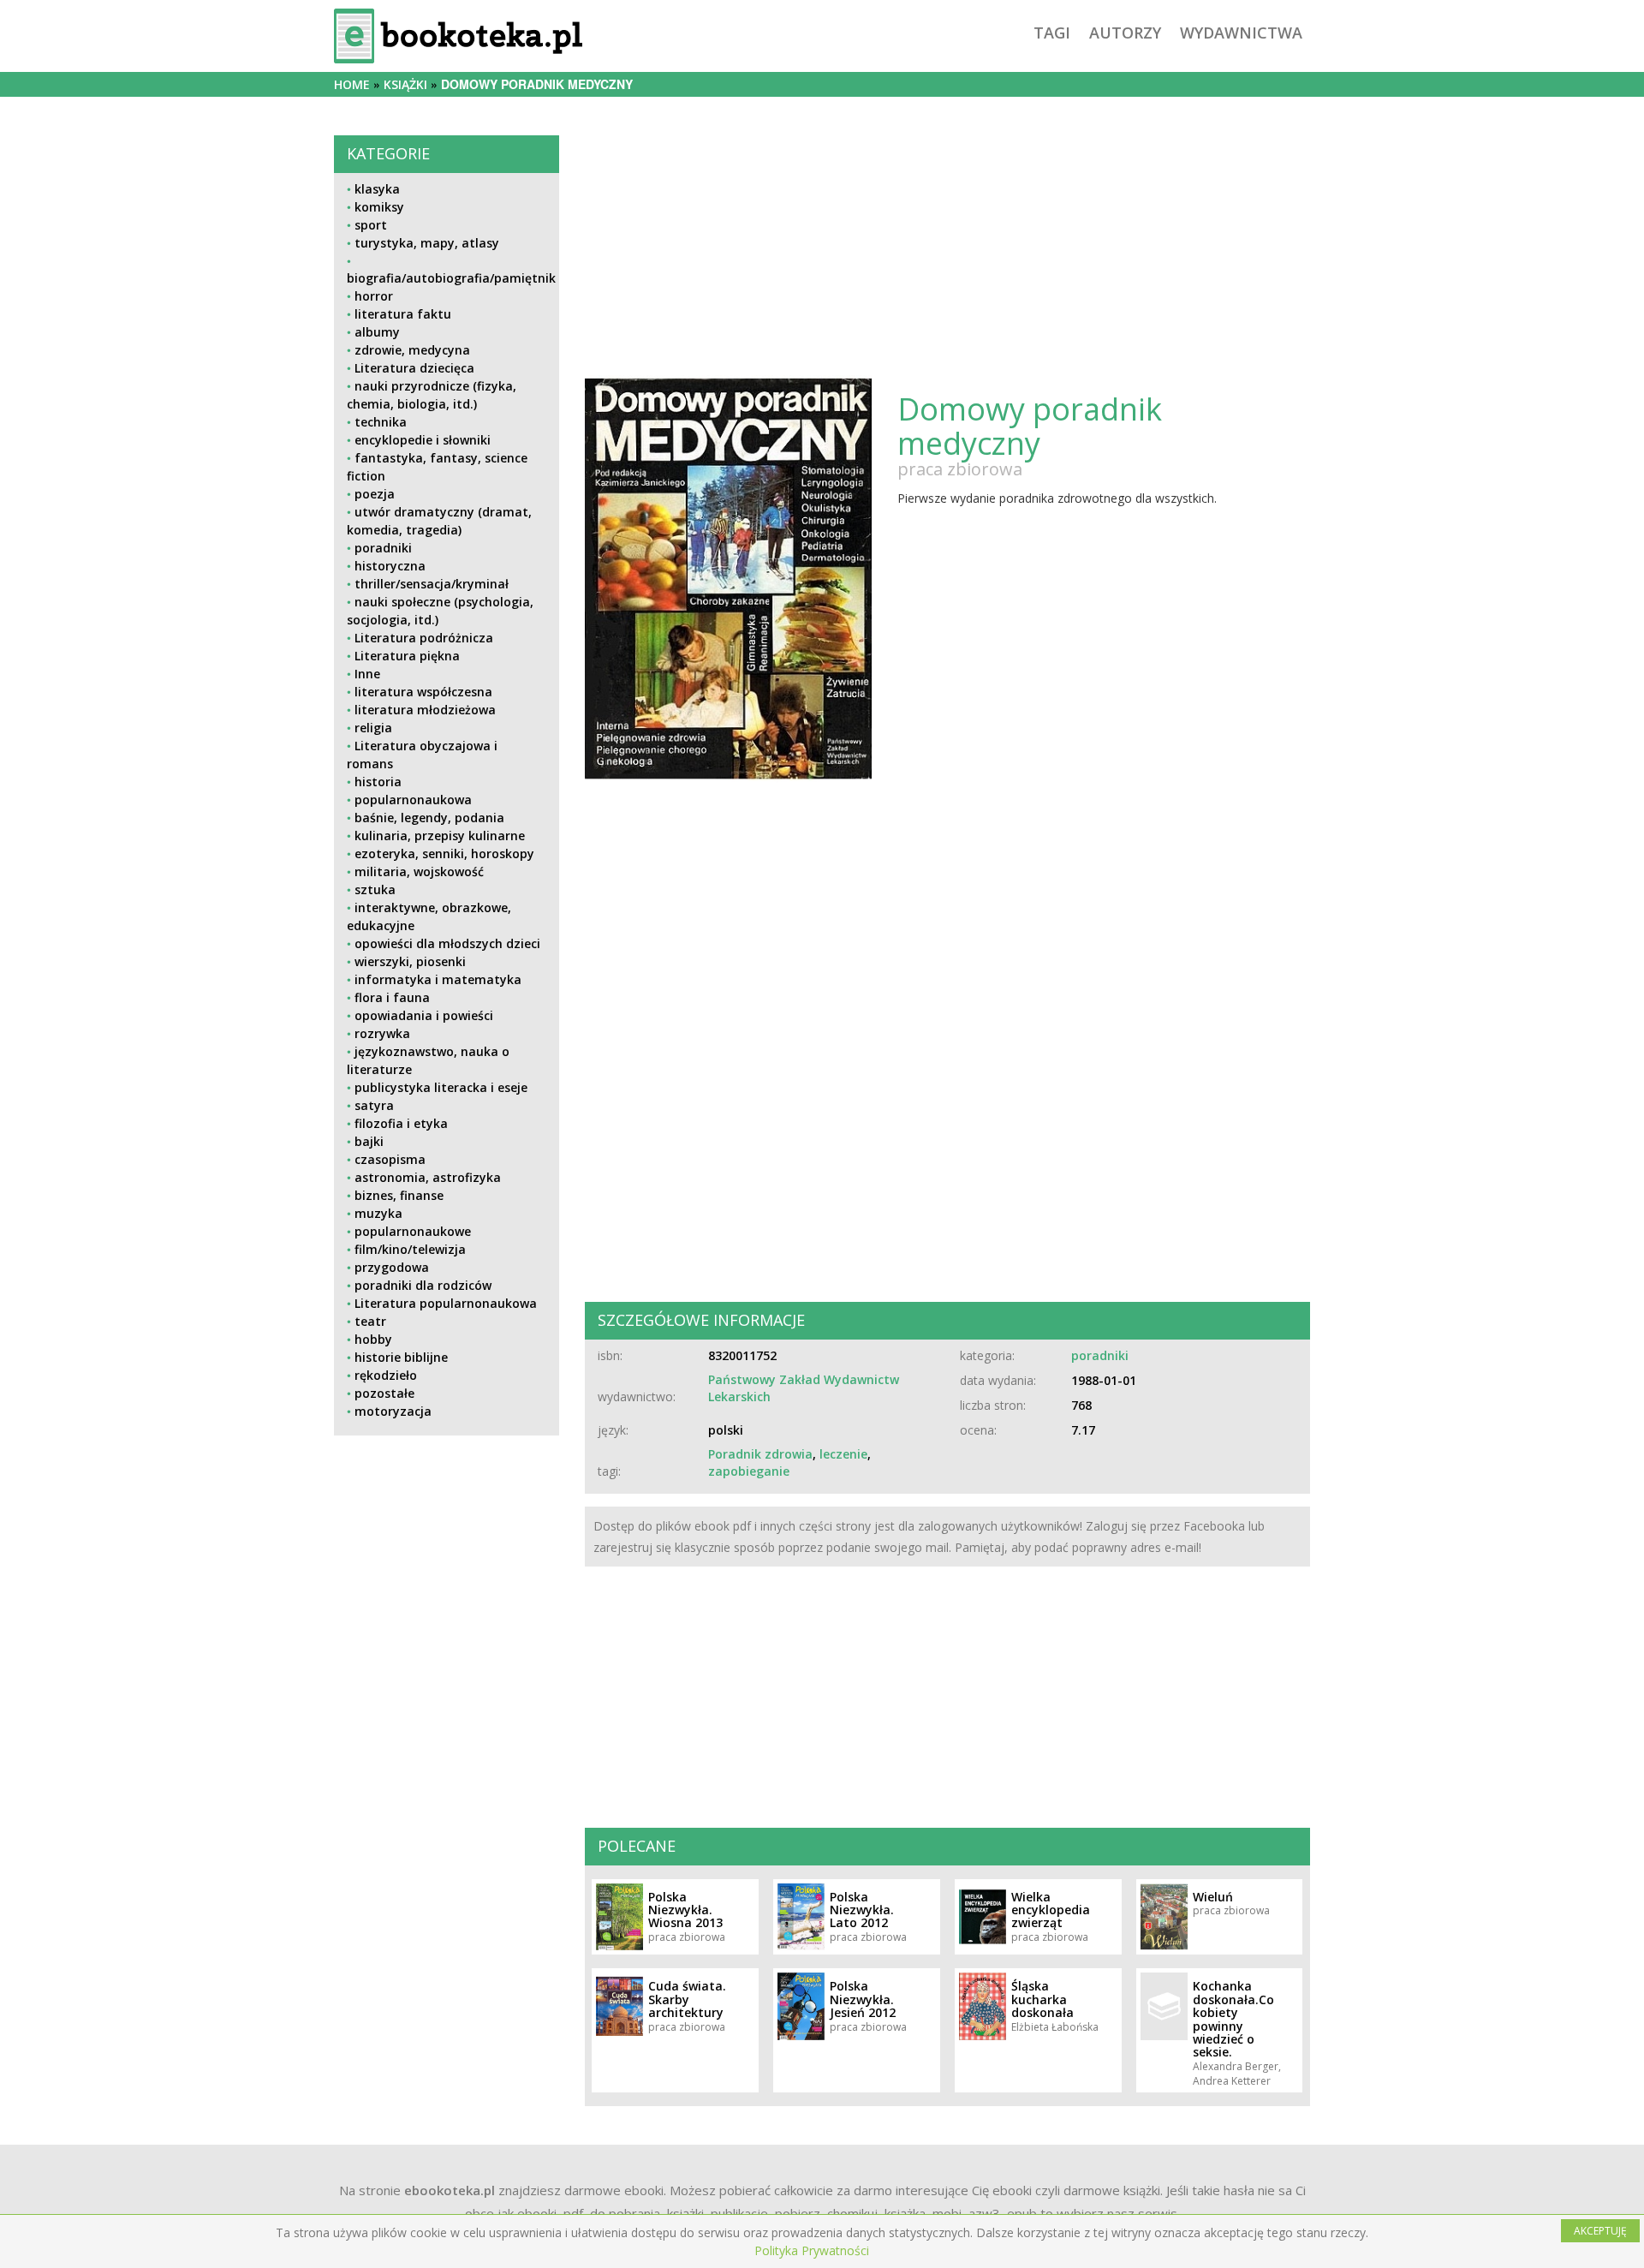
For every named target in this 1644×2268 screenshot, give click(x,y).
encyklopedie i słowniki (423, 440)
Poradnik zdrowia (760, 1454)
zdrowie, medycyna (412, 350)
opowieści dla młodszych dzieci (447, 943)
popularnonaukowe (413, 1231)
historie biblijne (401, 1357)
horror (374, 296)
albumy (377, 332)
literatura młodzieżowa (425, 710)
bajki (369, 1141)
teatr (370, 1321)
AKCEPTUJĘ (1600, 2231)
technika (381, 422)
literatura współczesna (423, 692)
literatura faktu (403, 314)
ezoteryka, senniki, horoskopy (444, 853)
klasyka (377, 189)
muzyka (378, 1213)
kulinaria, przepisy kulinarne (440, 836)
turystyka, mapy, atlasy (427, 243)
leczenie (843, 1454)
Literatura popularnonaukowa (446, 1303)
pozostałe (384, 1393)
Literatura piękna (407, 656)
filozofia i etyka (401, 1123)
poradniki (383, 548)
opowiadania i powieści (424, 1015)
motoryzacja (393, 1411)
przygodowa (392, 1267)
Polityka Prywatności (812, 2250)
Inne (367, 674)
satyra (374, 1105)
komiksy (379, 207)
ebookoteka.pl (450, 2190)
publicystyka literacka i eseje (441, 1087)
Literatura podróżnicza (424, 638)
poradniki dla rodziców (423, 1285)
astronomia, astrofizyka (428, 1177)
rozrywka (382, 1033)
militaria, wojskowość (419, 871)
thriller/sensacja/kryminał (432, 584)
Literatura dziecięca (414, 368)
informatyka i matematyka (438, 979)
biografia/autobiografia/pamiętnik (451, 278)
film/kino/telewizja (410, 1249)
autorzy (1125, 33)
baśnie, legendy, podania (429, 818)
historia (378, 782)
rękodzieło (386, 1375)
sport (371, 225)
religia (373, 728)
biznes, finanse (399, 1195)
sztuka (375, 889)
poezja (375, 494)
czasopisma (390, 1159)
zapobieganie (749, 1471)
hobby (373, 1339)
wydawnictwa (1241, 33)
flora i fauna (392, 997)
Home (352, 84)
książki (405, 84)
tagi (1052, 33)
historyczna (390, 566)
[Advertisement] (447, 1569)
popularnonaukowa (413, 800)
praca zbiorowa (960, 469)
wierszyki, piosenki (410, 961)
